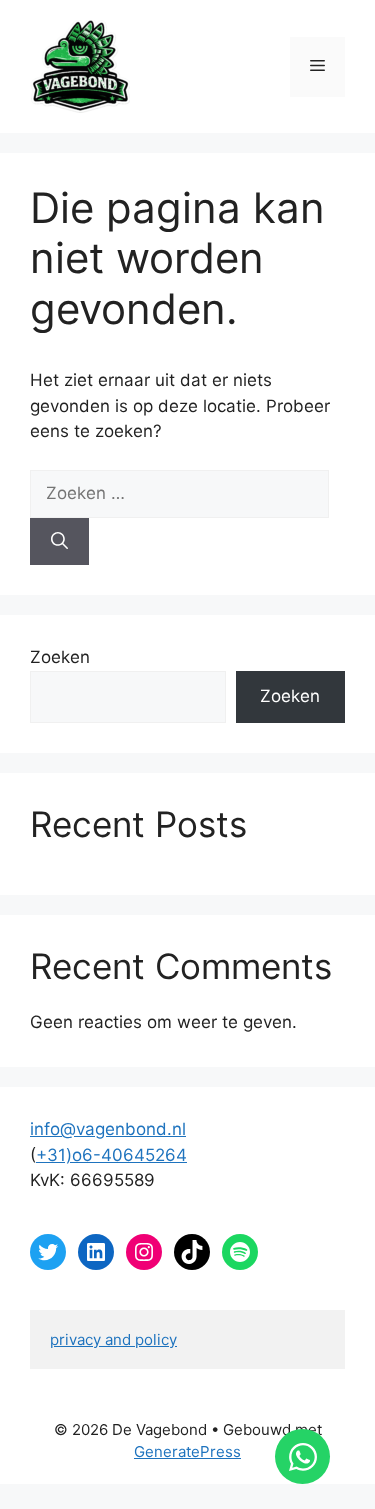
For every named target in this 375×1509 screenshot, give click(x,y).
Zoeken (60, 657)
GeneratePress (187, 1451)
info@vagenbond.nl (108, 1129)
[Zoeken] (59, 542)
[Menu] (317, 67)
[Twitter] (48, 1252)
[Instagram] (144, 1252)
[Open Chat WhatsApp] (302, 1456)
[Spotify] (240, 1252)
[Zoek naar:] (179, 493)
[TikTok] (192, 1252)
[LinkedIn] (96, 1252)
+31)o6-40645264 (111, 1155)
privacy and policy (113, 1339)
